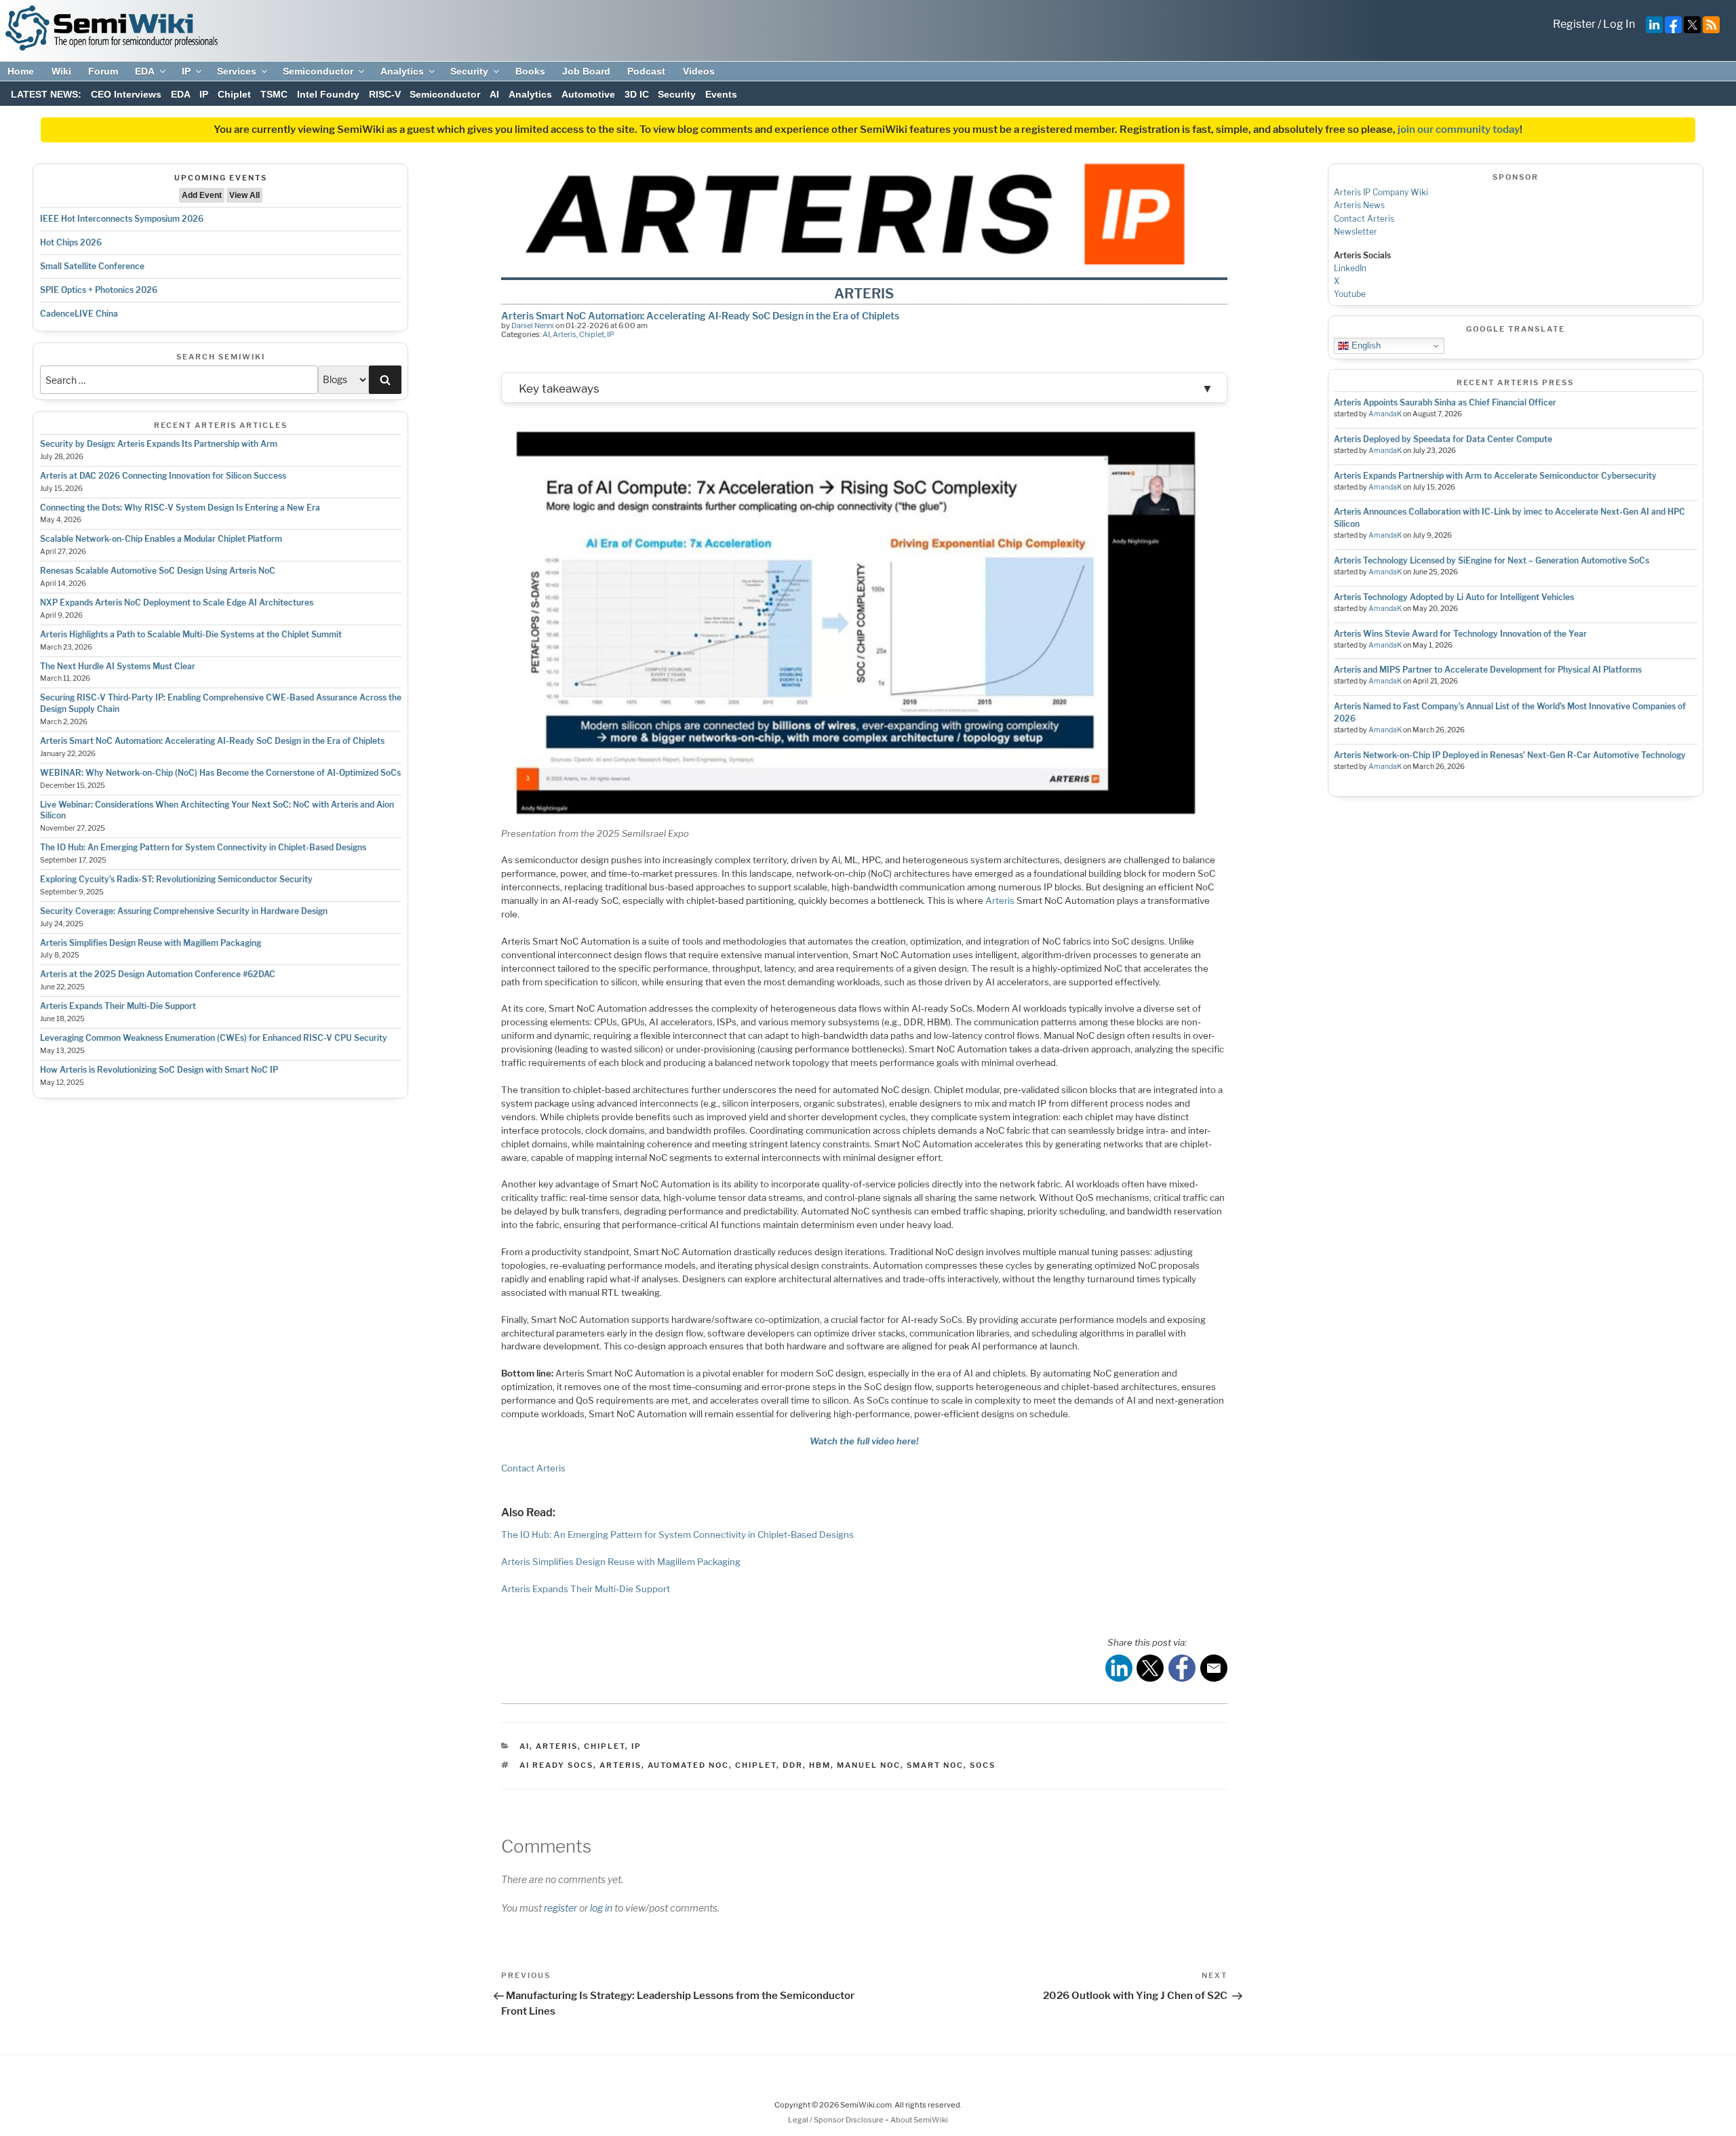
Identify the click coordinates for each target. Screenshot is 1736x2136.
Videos (699, 71)
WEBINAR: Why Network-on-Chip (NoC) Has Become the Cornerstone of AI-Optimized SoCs (220, 773)
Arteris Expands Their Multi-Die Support (118, 1006)
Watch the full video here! (864, 1441)
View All (244, 195)
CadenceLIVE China (79, 314)
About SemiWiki (919, 2120)
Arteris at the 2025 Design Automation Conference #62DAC (158, 974)
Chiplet (234, 94)
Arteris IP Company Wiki (1381, 192)
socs (983, 1765)
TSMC (274, 94)
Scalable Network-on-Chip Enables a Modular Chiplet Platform (161, 539)
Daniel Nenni (533, 325)
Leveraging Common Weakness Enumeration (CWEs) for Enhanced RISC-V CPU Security (214, 1038)
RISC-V (385, 94)
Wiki (61, 71)
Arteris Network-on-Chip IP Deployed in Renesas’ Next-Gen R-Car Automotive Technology (1510, 755)
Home (21, 71)
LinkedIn (1350, 268)
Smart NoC (935, 1765)
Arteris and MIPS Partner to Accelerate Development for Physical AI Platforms (1488, 670)
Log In (1619, 24)
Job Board (586, 71)
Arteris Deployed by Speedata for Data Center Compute (1443, 439)
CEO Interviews (126, 94)
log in (601, 1908)
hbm (820, 1765)
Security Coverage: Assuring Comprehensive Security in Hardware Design (184, 911)
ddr (793, 1765)
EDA (145, 71)
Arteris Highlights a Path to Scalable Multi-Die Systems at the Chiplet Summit (191, 634)
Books (530, 71)
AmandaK (1385, 414)
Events (721, 94)
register (560, 1908)
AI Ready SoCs (556, 1765)
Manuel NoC (869, 1765)
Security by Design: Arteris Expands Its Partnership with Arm (159, 444)
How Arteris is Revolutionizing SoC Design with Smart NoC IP (159, 1070)
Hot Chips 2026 (71, 242)
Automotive (588, 94)
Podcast (646, 71)
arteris (620, 1765)
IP (186, 71)
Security (469, 71)
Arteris (565, 334)
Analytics (402, 71)
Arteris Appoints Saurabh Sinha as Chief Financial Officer (1445, 402)
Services (237, 71)
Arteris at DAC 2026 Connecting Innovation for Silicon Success (163, 476)
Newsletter (1356, 232)
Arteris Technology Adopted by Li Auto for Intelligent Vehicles (1454, 597)
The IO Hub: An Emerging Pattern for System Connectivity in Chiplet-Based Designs (203, 847)
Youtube (1350, 294)
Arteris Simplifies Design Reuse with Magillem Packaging (151, 943)
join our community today (1459, 130)
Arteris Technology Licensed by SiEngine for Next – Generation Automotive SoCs (1492, 560)
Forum (103, 71)
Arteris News (1359, 205)
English (1365, 345)
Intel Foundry (328, 94)
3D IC (637, 94)
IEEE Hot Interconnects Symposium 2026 (122, 219)
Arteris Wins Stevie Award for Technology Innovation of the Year (1460, 634)
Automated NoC (688, 1765)
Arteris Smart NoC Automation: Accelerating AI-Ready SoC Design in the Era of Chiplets (212, 741)
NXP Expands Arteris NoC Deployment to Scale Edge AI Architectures (177, 602)
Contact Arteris (533, 1468)
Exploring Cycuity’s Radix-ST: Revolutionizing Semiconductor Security (176, 879)
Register (1574, 24)
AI (494, 94)
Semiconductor (318, 71)
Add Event (202, 195)
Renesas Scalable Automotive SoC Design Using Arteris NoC (158, 571)
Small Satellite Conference (92, 266)
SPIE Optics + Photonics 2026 (99, 290)
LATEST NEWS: (46, 94)
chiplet (756, 1765)
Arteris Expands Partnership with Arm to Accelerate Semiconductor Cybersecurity (1495, 476)
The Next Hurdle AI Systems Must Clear (118, 666)
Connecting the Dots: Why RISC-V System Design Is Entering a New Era (180, 508)
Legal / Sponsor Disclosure (836, 2120)
